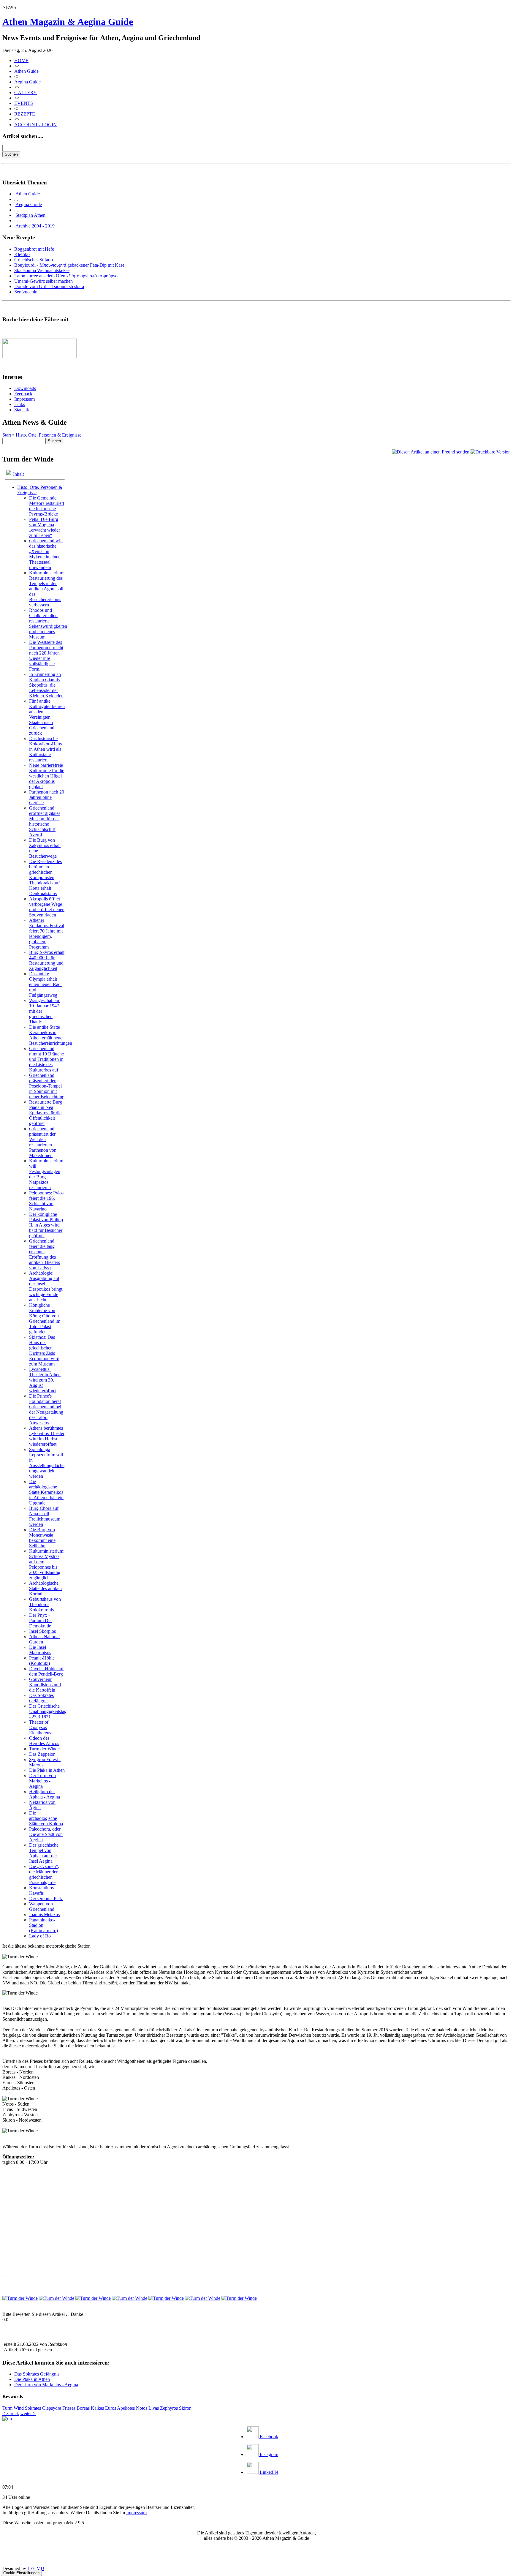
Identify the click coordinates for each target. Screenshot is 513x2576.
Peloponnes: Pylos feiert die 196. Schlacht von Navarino (46, 1201)
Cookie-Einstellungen (21, 2573)
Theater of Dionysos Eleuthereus (40, 1727)
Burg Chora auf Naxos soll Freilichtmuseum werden (45, 1516)
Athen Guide (26, 71)
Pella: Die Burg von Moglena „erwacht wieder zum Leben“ (45, 527)
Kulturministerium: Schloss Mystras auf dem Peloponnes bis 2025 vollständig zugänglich (47, 1564)
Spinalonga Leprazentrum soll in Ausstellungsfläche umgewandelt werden (47, 1463)
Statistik (22, 410)
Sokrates (33, 2408)
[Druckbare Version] (491, 452)
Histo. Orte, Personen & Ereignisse (49, 435)
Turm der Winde (44, 1749)
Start (7, 435)
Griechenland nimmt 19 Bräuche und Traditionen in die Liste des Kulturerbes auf (46, 1059)
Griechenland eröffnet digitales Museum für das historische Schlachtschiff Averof (45, 821)
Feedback (23, 394)
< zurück (11, 2413)
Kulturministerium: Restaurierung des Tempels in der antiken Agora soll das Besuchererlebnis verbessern (47, 589)
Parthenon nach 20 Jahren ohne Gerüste (47, 797)
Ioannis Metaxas (44, 1914)
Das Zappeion (42, 1754)
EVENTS (24, 103)
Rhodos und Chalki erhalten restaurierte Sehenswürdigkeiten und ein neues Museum (48, 624)
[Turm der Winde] (20, 2298)
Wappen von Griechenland (42, 1906)
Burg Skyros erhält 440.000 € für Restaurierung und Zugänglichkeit (47, 960)
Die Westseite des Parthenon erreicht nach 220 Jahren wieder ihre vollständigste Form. (46, 656)
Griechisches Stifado (34, 260)
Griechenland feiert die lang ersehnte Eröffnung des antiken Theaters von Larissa (45, 1254)
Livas (154, 2408)
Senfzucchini (26, 292)
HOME (21, 60)
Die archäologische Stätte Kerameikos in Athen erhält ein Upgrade (46, 1492)
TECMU (36, 2568)
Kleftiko (22, 254)
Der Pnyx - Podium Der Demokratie (41, 1620)
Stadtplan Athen (30, 215)
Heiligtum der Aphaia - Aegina (45, 1794)
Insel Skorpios (42, 1631)
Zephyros (169, 2408)
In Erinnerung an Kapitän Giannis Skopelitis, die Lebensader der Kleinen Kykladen (46, 685)
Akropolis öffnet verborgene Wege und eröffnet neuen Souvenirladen (47, 907)
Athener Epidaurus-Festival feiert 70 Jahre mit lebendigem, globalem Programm (47, 934)
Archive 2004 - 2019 (35, 226)
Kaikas (97, 2408)
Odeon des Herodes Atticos (44, 1741)
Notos (142, 2408)
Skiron (185, 2408)
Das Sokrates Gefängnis (41, 1698)
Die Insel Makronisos (40, 1650)
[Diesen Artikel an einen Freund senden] (431, 452)
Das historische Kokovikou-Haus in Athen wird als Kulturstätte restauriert (45, 749)
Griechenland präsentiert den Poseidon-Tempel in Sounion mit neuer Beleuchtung (47, 1086)
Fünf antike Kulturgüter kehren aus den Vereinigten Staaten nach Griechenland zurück (47, 717)
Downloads (25, 388)
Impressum (24, 399)
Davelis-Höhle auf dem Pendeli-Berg (46, 1671)
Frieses (69, 2408)
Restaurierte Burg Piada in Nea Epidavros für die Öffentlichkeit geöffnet (46, 1113)
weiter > (28, 2413)
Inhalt (18, 474)
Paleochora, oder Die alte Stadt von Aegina (46, 1834)
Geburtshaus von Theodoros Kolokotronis (45, 1604)
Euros (111, 2408)
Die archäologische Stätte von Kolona (46, 1818)
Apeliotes (126, 2408)
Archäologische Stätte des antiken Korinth (45, 1588)
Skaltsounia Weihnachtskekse (42, 270)
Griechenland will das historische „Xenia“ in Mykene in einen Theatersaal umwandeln (46, 554)
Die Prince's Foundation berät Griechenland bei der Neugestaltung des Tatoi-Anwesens (46, 1409)
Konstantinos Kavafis (41, 1890)
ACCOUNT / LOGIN (35, 125)
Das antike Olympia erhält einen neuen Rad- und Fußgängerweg (46, 984)
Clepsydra (52, 2408)
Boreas (83, 2408)
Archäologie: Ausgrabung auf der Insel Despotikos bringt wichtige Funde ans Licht (46, 1286)
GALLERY (26, 93)
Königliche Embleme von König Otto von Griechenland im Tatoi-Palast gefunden (45, 1318)
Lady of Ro (40, 1936)
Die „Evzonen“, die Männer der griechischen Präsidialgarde (44, 1874)
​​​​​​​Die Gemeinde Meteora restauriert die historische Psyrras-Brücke (47, 506)
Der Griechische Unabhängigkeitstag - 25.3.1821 (48, 1711)
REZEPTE (25, 114)
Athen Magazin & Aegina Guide (68, 22)
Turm (7, 2408)
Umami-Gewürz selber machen (43, 281)
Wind (19, 2408)
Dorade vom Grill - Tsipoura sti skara (49, 286)
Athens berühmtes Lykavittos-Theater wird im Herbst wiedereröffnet (47, 1436)
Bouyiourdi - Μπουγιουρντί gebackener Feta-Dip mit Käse (69, 265)
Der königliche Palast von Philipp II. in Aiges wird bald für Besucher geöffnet (46, 1225)
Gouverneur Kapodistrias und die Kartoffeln (45, 1685)
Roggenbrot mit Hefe (34, 249)
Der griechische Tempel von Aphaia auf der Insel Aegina (44, 1853)
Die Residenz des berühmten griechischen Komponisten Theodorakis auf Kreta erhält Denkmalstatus (45, 877)
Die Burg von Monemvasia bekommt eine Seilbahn (42, 1538)
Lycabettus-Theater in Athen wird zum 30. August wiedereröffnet (45, 1380)
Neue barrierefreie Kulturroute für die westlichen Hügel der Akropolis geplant (47, 776)
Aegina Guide (27, 82)
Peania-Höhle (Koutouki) (42, 1661)
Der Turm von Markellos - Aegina (42, 1781)
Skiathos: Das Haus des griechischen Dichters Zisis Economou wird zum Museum (44, 1351)
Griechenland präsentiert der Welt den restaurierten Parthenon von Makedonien (43, 1142)
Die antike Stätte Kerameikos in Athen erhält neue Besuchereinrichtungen (51, 1035)
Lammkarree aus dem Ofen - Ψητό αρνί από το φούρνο (66, 276)
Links (20, 404)
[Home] (7, 2419)
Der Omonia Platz (46, 1898)
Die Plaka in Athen (47, 1770)
